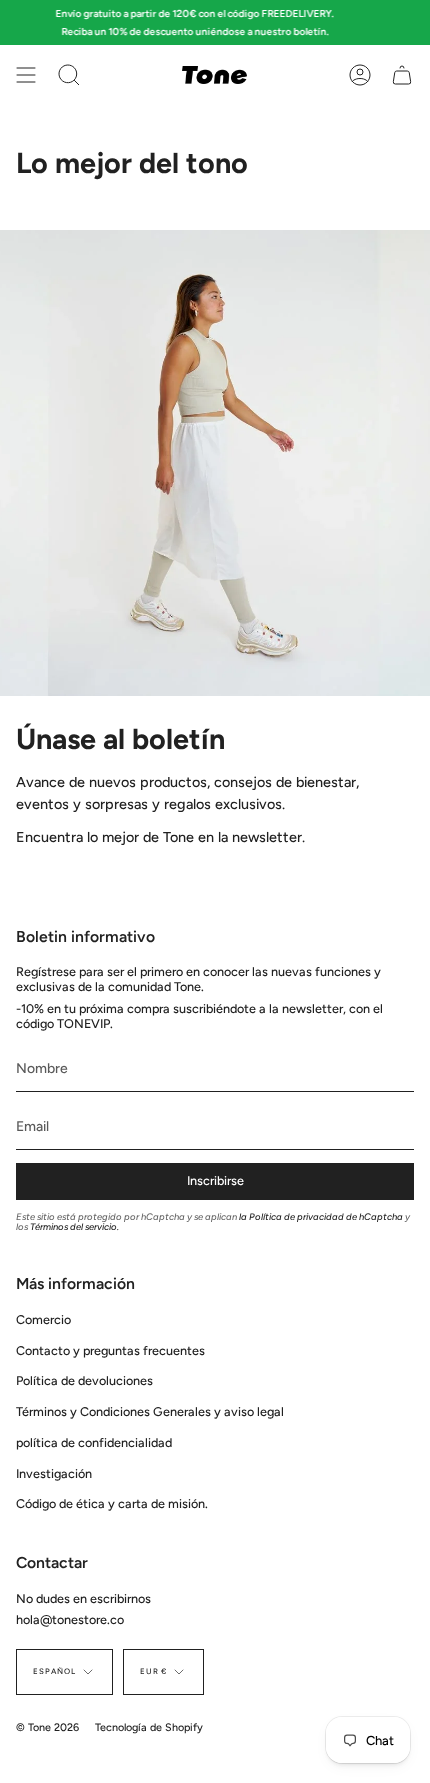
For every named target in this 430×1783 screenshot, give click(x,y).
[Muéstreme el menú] (26, 75)
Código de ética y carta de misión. (112, 1503)
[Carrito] (402, 75)
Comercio (43, 1319)
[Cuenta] (360, 75)
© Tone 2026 (47, 1727)
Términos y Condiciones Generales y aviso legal (150, 1411)
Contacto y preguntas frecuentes (110, 1350)
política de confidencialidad (94, 1442)
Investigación (54, 1473)
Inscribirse (215, 1180)
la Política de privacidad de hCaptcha (322, 1216)
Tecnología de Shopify (149, 1727)
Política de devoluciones (84, 1380)
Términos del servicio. (74, 1226)
